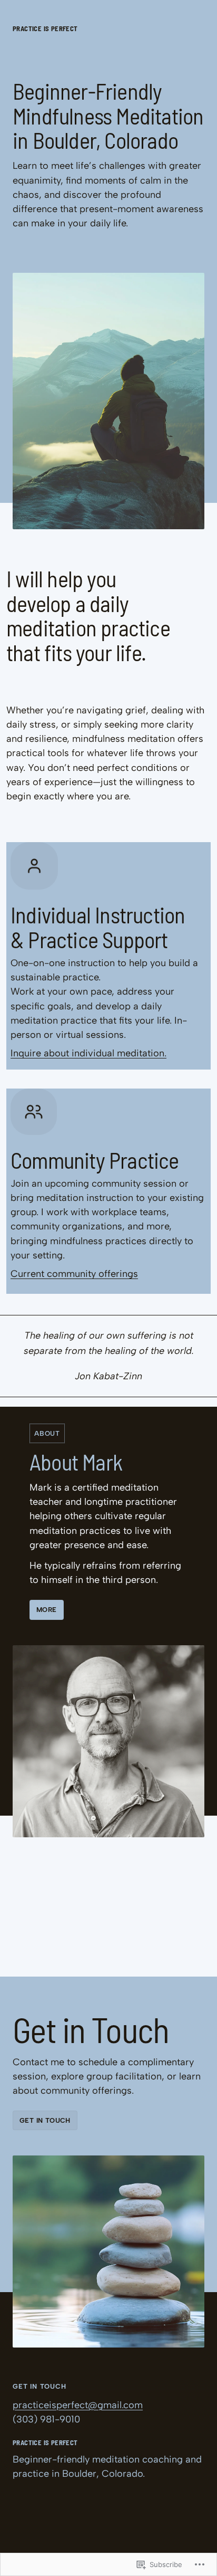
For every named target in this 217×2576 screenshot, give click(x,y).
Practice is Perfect (45, 28)
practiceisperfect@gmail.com (78, 2405)
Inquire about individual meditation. (88, 1053)
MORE (47, 1610)
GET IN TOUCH (45, 2120)
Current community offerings (74, 1274)
